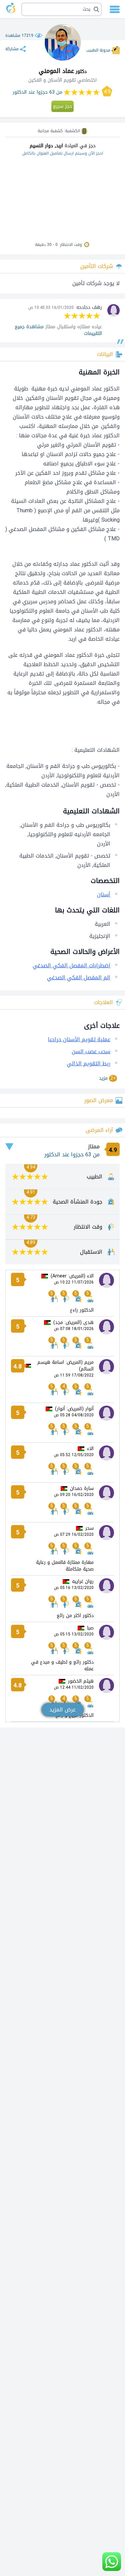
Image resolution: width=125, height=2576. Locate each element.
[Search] (63, 9)
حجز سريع (62, 106)
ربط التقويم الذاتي (88, 1063)
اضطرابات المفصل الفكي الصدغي (71, 965)
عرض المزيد (62, 1710)
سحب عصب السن (91, 1051)
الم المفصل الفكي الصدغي (79, 978)
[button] (61, 9)
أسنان (104, 895)
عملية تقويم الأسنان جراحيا (79, 1039)
